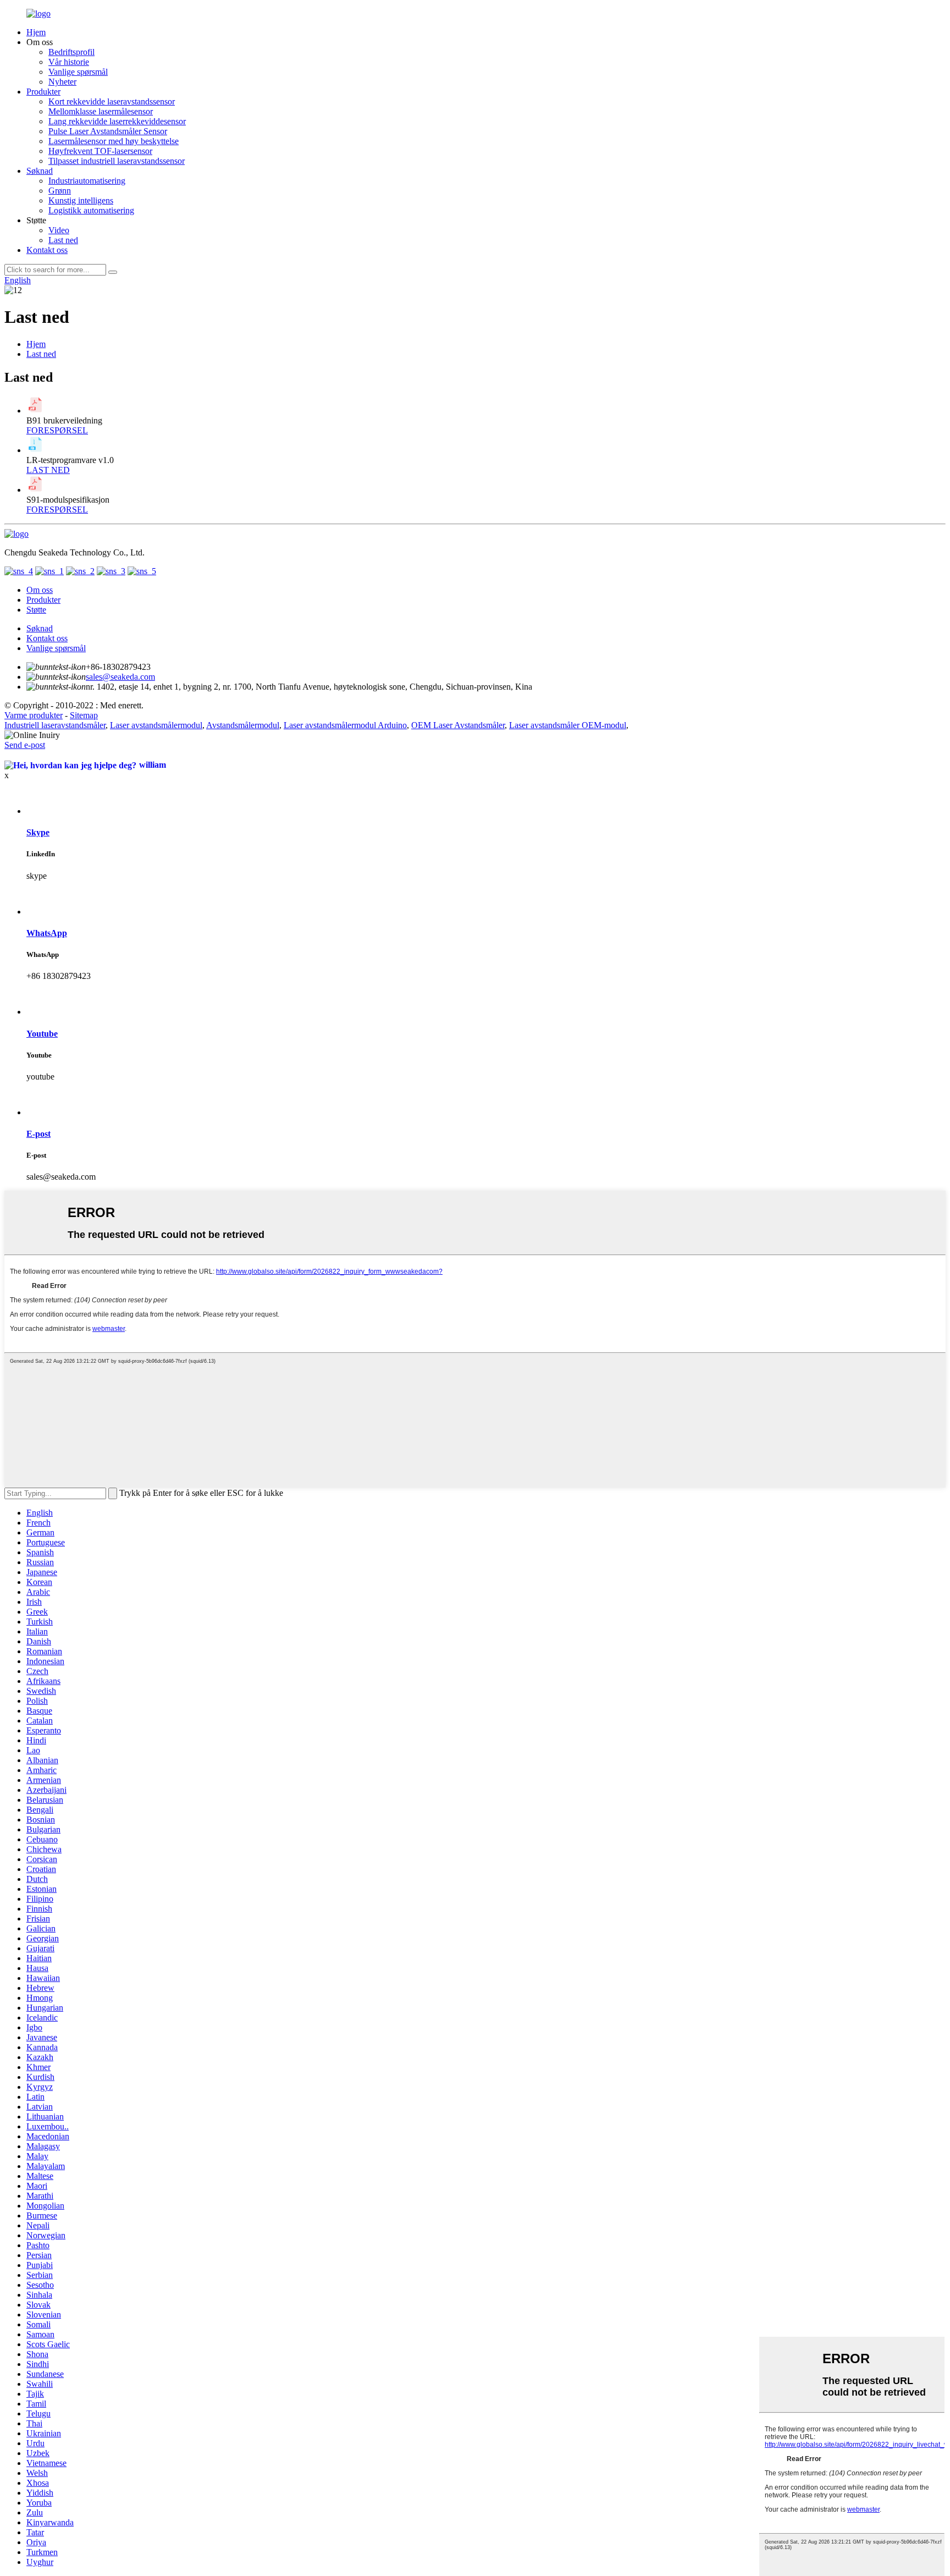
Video (59, 230)
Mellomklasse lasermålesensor (101, 111)
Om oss (40, 590)
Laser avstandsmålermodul (156, 725)
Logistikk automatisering (91, 210)
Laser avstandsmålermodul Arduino (345, 725)
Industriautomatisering (87, 181)
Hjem (36, 32)
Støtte (36, 610)
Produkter (43, 92)
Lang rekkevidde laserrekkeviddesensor (117, 121)
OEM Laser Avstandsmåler (458, 725)
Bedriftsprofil (71, 52)
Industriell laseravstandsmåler (55, 725)
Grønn (60, 191)
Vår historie (69, 62)
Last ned (63, 240)
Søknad (40, 171)
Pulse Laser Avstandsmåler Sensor (108, 131)
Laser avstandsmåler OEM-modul (568, 725)
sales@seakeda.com (120, 677)
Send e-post (25, 745)
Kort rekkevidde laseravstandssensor (112, 101)
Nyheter (62, 82)
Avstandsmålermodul (243, 725)
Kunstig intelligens (81, 200)
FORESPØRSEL (57, 430)
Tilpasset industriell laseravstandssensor (117, 161)
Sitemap (84, 715)
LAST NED (48, 470)
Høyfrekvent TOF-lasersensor (100, 151)
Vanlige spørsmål (78, 72)
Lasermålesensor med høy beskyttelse (114, 141)
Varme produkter (34, 715)
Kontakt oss (47, 250)
